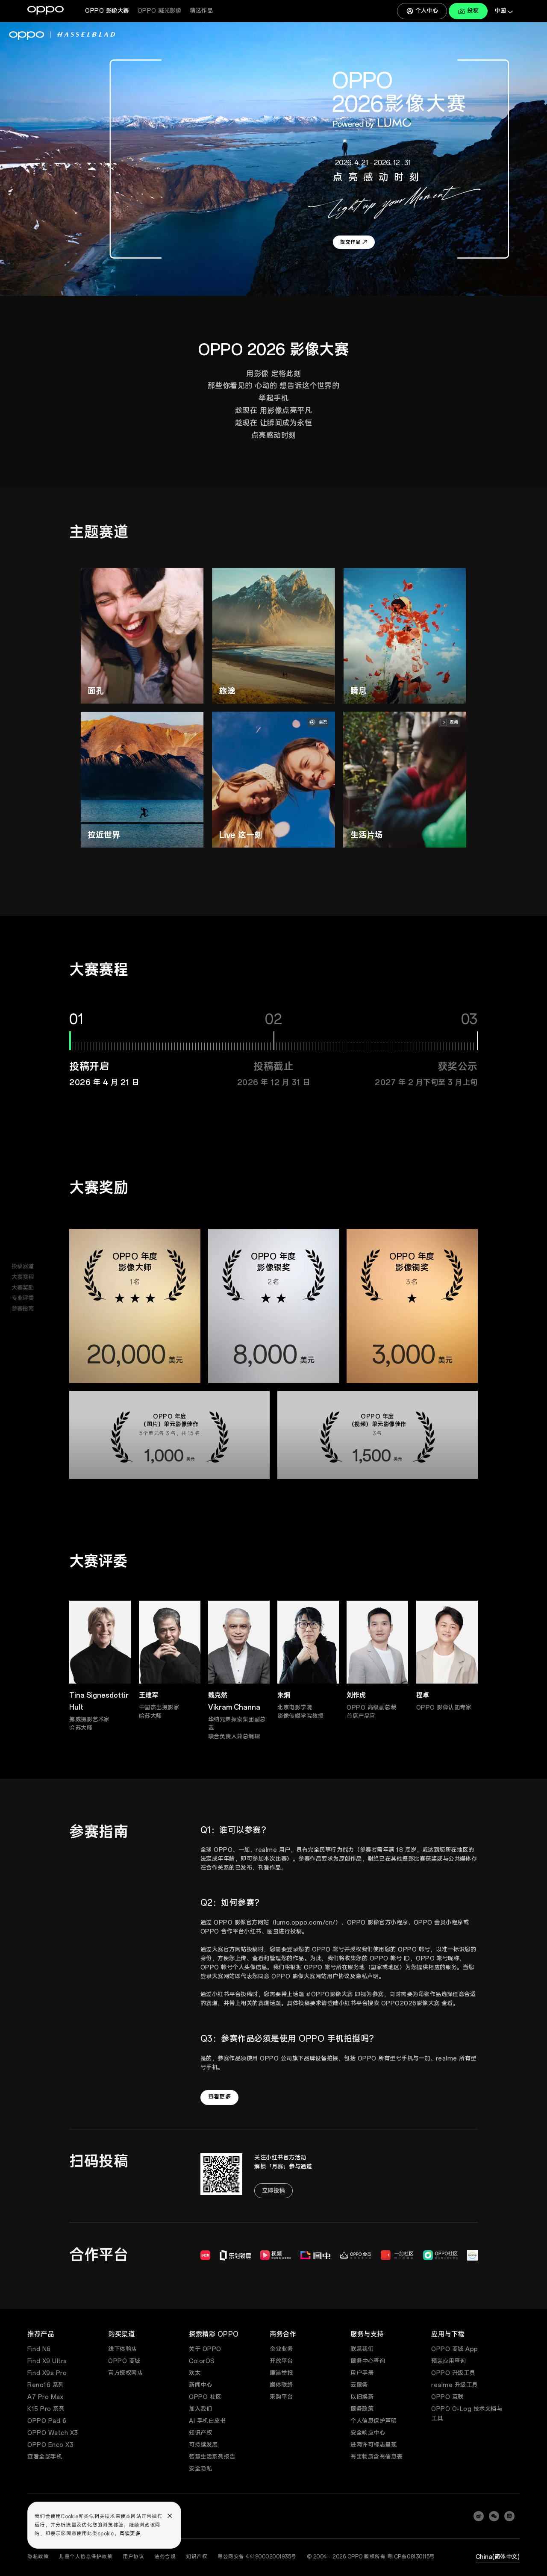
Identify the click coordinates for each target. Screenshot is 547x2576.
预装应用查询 (448, 2361)
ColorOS (202, 2361)
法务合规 (165, 2557)
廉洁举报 (281, 2373)
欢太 (195, 2373)
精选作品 (201, 11)
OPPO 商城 (124, 2361)
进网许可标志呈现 (373, 2445)
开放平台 (281, 2361)
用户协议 (133, 2557)
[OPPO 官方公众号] (494, 2516)
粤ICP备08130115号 (411, 2557)
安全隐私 (200, 2469)
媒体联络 (281, 2385)
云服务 (359, 2385)
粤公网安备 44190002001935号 (257, 2557)
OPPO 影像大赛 (107, 11)
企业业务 (281, 2349)
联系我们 (362, 2349)
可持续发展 (203, 2445)
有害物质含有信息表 (376, 2457)
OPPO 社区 (205, 2397)
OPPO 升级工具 (453, 2373)
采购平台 (281, 2397)
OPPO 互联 (447, 2397)
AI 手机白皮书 (207, 2421)
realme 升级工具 (454, 2385)
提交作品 (107, 686)
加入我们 (200, 2409)
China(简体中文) (498, 2557)
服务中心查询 (368, 2361)
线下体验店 (123, 2349)
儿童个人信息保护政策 (86, 2557)
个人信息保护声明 (373, 2421)
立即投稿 (273, 2191)
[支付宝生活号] (509, 2516)
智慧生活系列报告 (212, 2457)
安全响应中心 (368, 2433)
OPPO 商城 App (455, 2349)
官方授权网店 (125, 2373)
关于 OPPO (205, 2349)
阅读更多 (130, 2534)
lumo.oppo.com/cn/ (305, 1923)
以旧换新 (362, 2397)
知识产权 (200, 2433)
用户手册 (362, 2373)
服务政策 (362, 2409)
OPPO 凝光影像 (160, 11)
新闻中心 (200, 2385)
